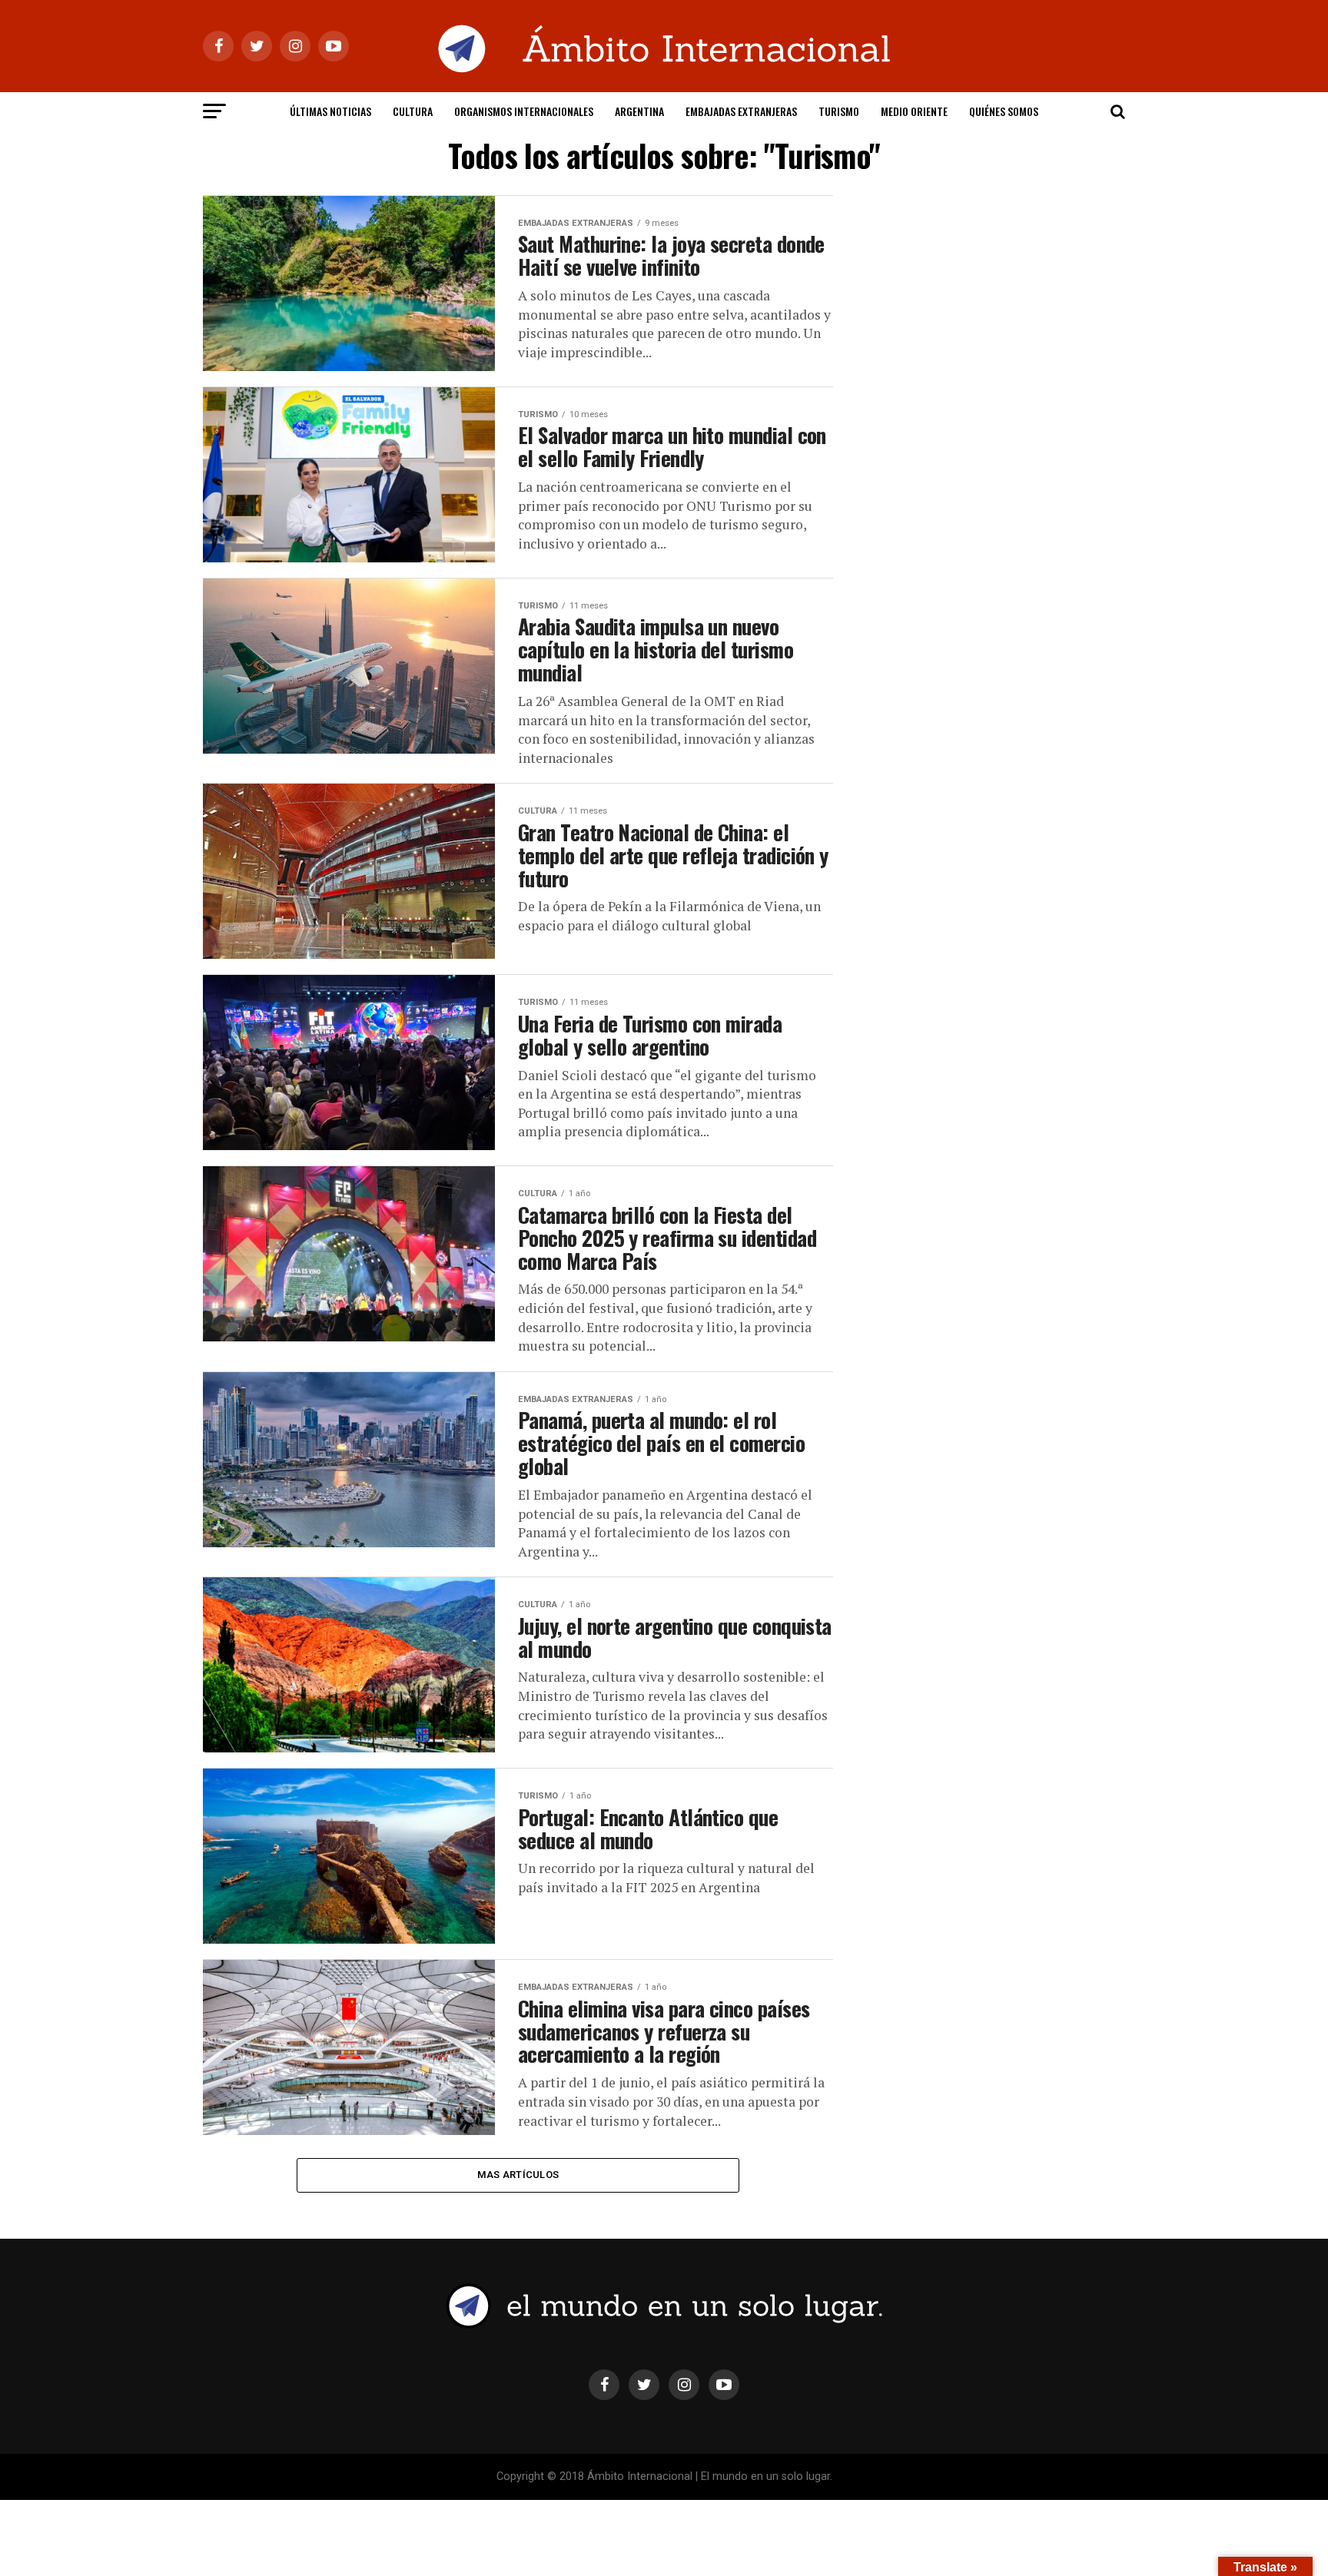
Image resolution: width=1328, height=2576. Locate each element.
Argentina (639, 111)
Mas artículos (518, 2175)
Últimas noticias (330, 111)
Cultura (413, 111)
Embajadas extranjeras (741, 111)
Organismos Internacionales (524, 111)
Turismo (839, 111)
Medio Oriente (914, 111)
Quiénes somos (1004, 111)
